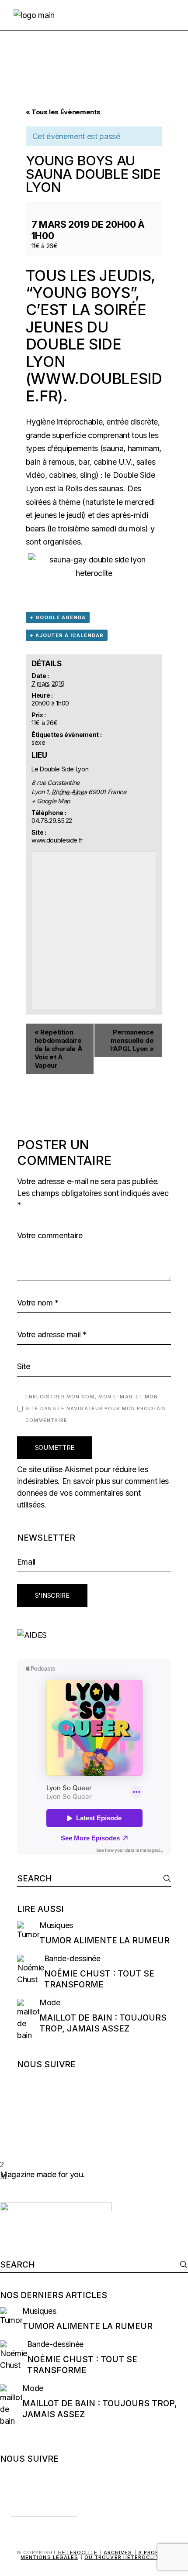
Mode (50, 2002)
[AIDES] (94, 1635)
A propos (153, 2552)
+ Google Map (51, 801)
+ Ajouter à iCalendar (67, 635)
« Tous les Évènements (63, 112)
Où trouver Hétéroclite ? (126, 2557)
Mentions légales (50, 2557)
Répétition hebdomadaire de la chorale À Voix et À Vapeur (59, 1049)
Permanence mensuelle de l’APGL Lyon (132, 1040)
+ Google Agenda (58, 617)
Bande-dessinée (72, 1958)
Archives (118, 2552)
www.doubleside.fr (94, 387)
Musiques (56, 1925)
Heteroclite (78, 2552)
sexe (38, 742)
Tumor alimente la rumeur (104, 1941)
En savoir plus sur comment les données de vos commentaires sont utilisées (93, 1493)
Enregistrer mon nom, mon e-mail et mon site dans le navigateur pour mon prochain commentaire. (96, 1408)
